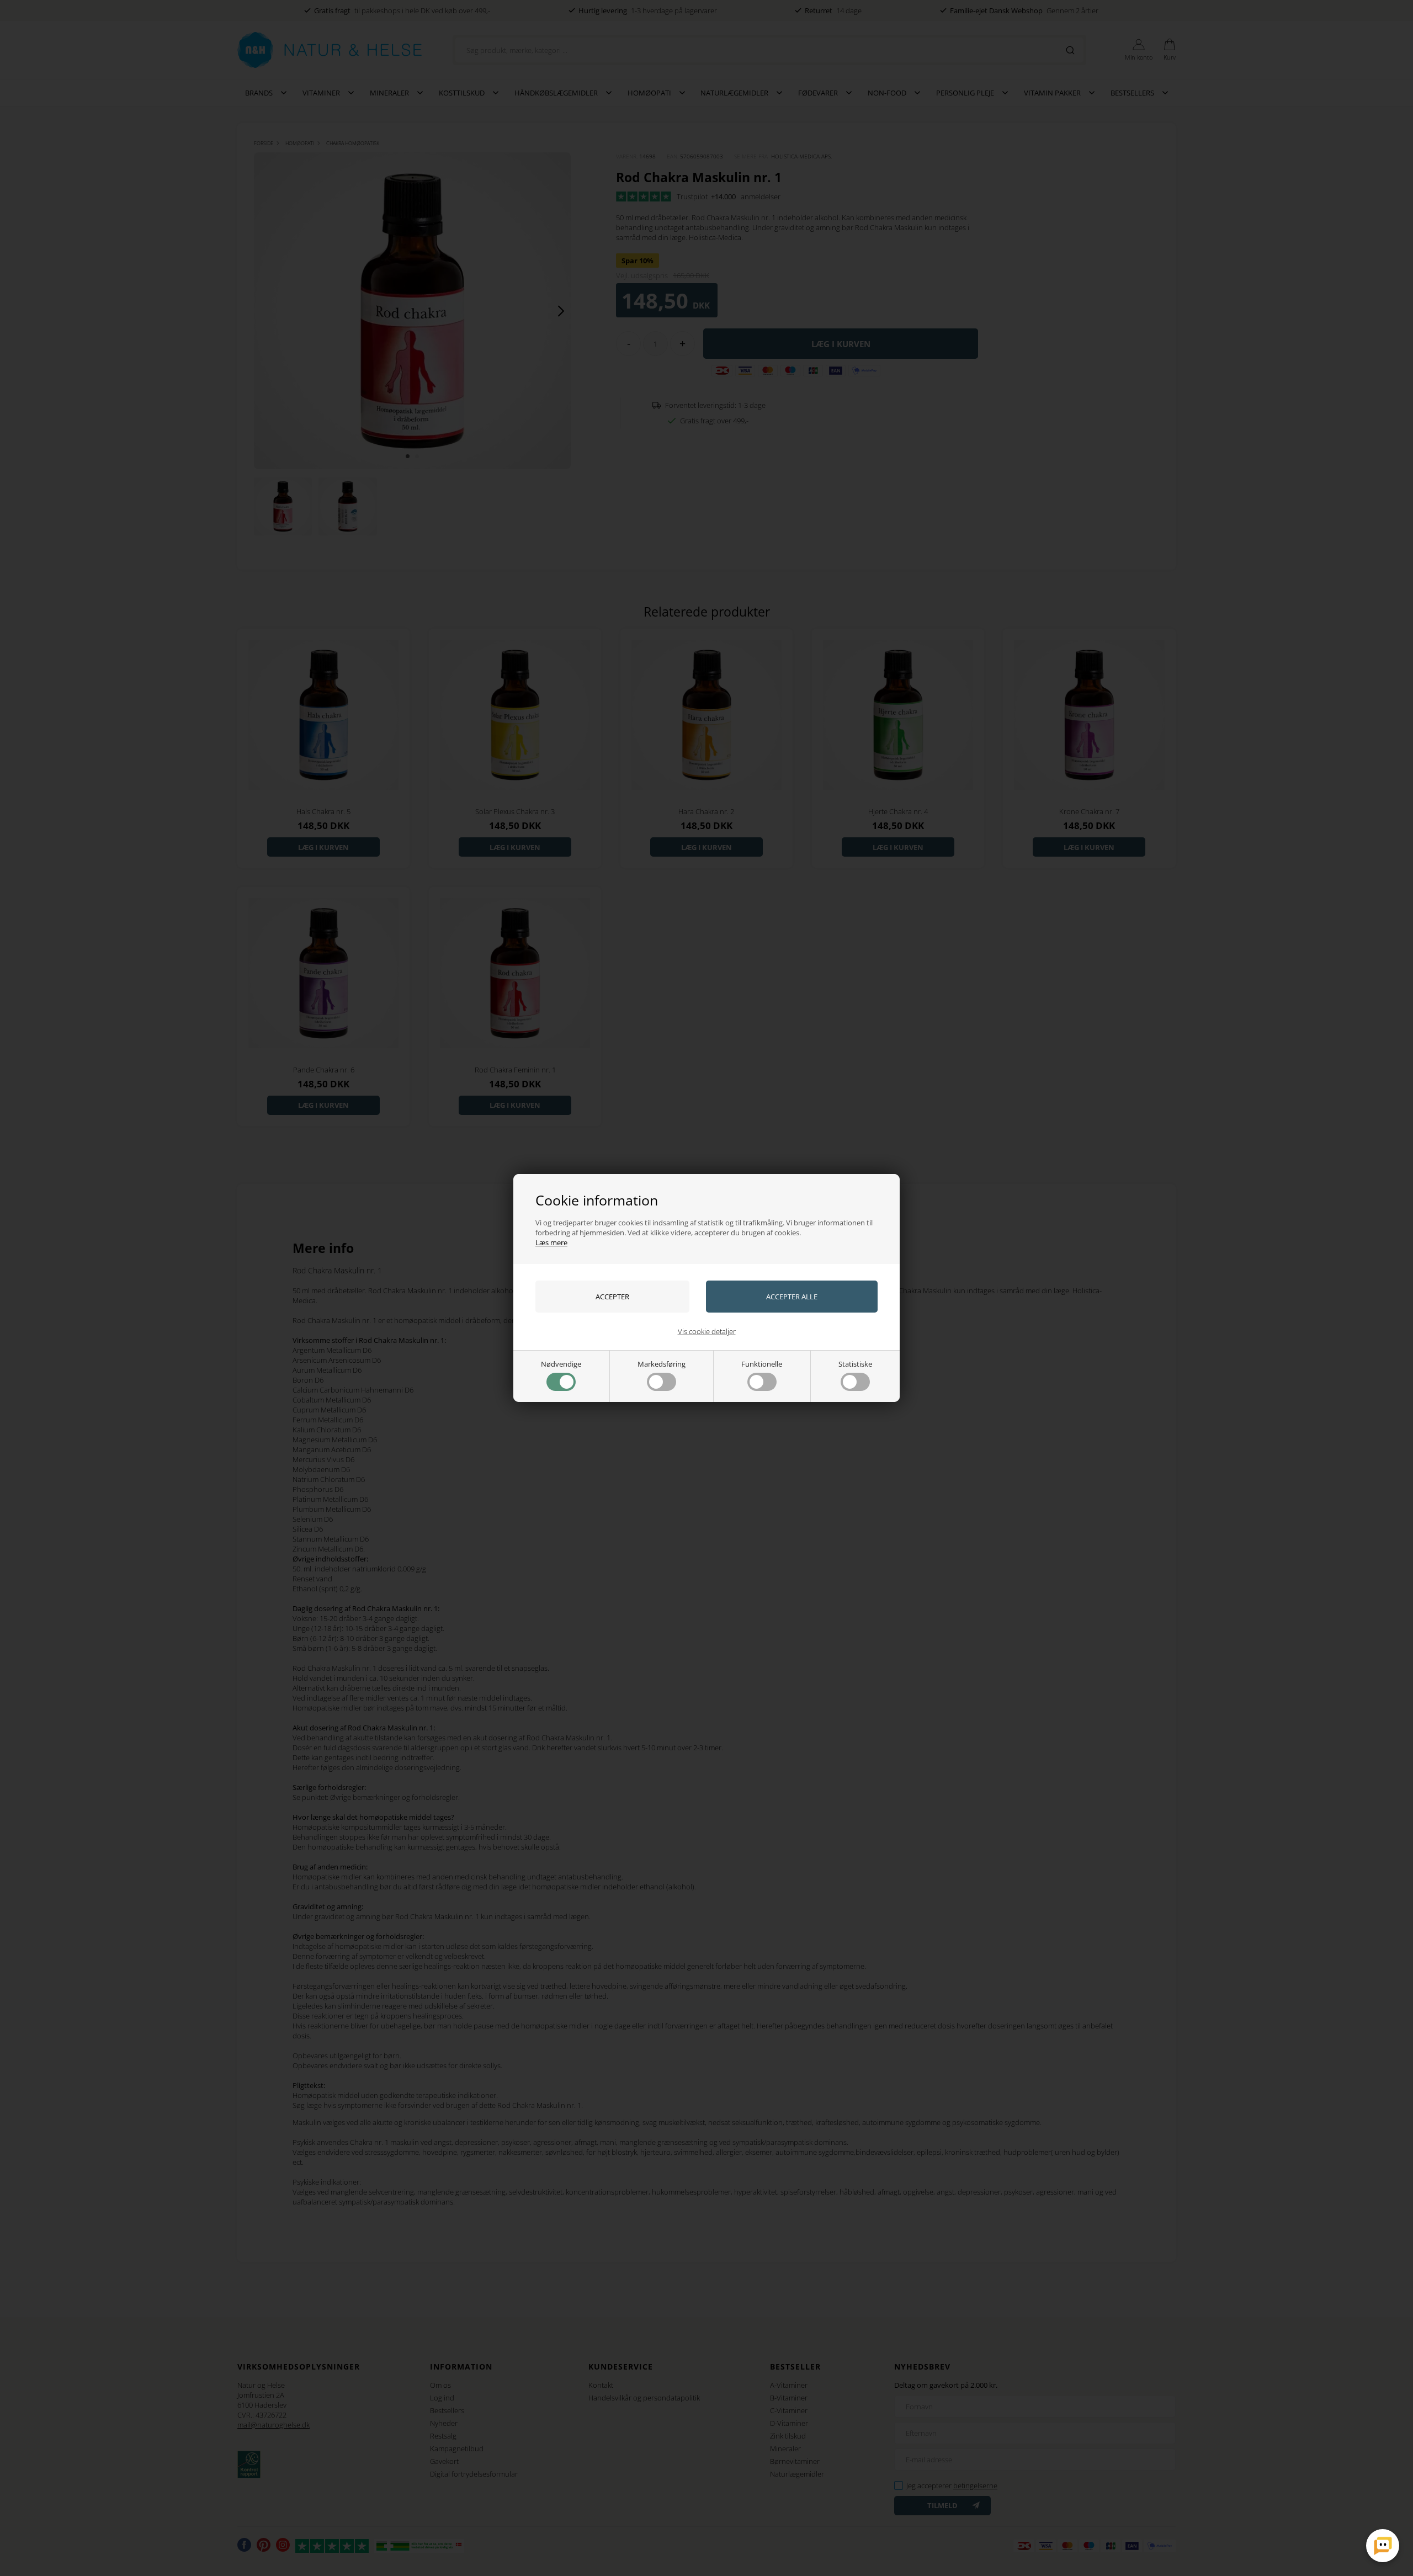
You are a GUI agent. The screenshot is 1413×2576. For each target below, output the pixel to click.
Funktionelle (762, 1364)
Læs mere (551, 1242)
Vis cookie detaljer (707, 1331)
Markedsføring (662, 1364)
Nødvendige (561, 1364)
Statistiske (855, 1364)
